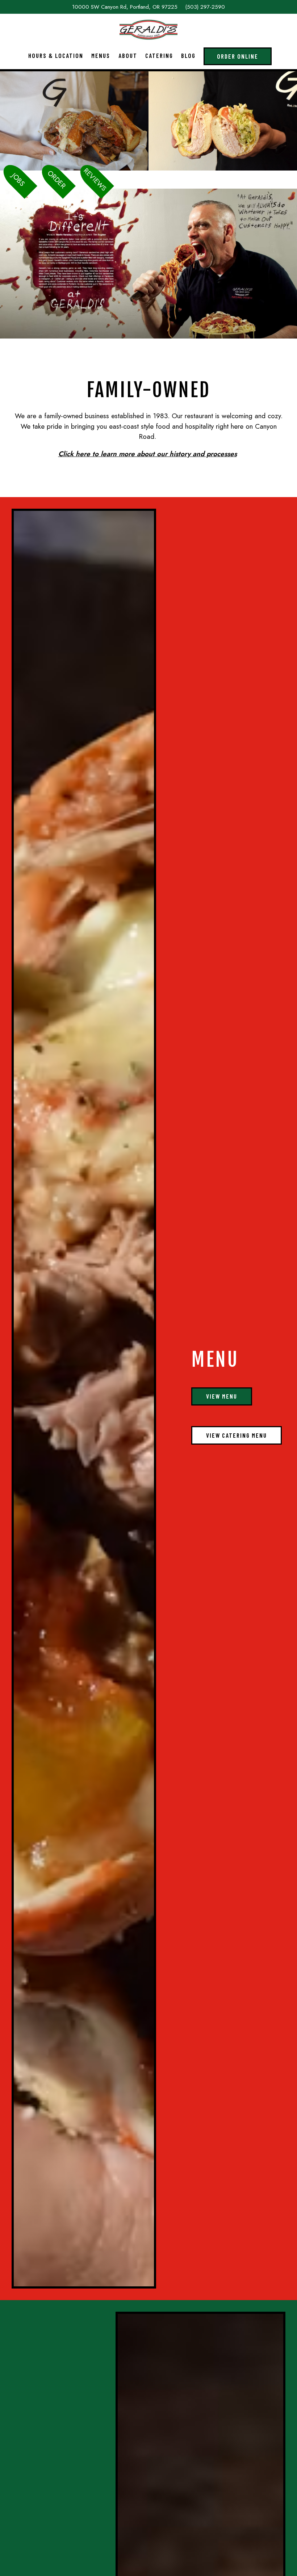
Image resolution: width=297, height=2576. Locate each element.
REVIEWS (95, 179)
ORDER (57, 179)
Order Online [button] (238, 56)
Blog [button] (188, 55)
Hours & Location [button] (56, 55)
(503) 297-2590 (205, 7)
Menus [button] (101, 55)
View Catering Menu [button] (237, 1435)
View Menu (222, 1396)
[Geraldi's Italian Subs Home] (148, 29)
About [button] (128, 55)
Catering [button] (159, 55)
